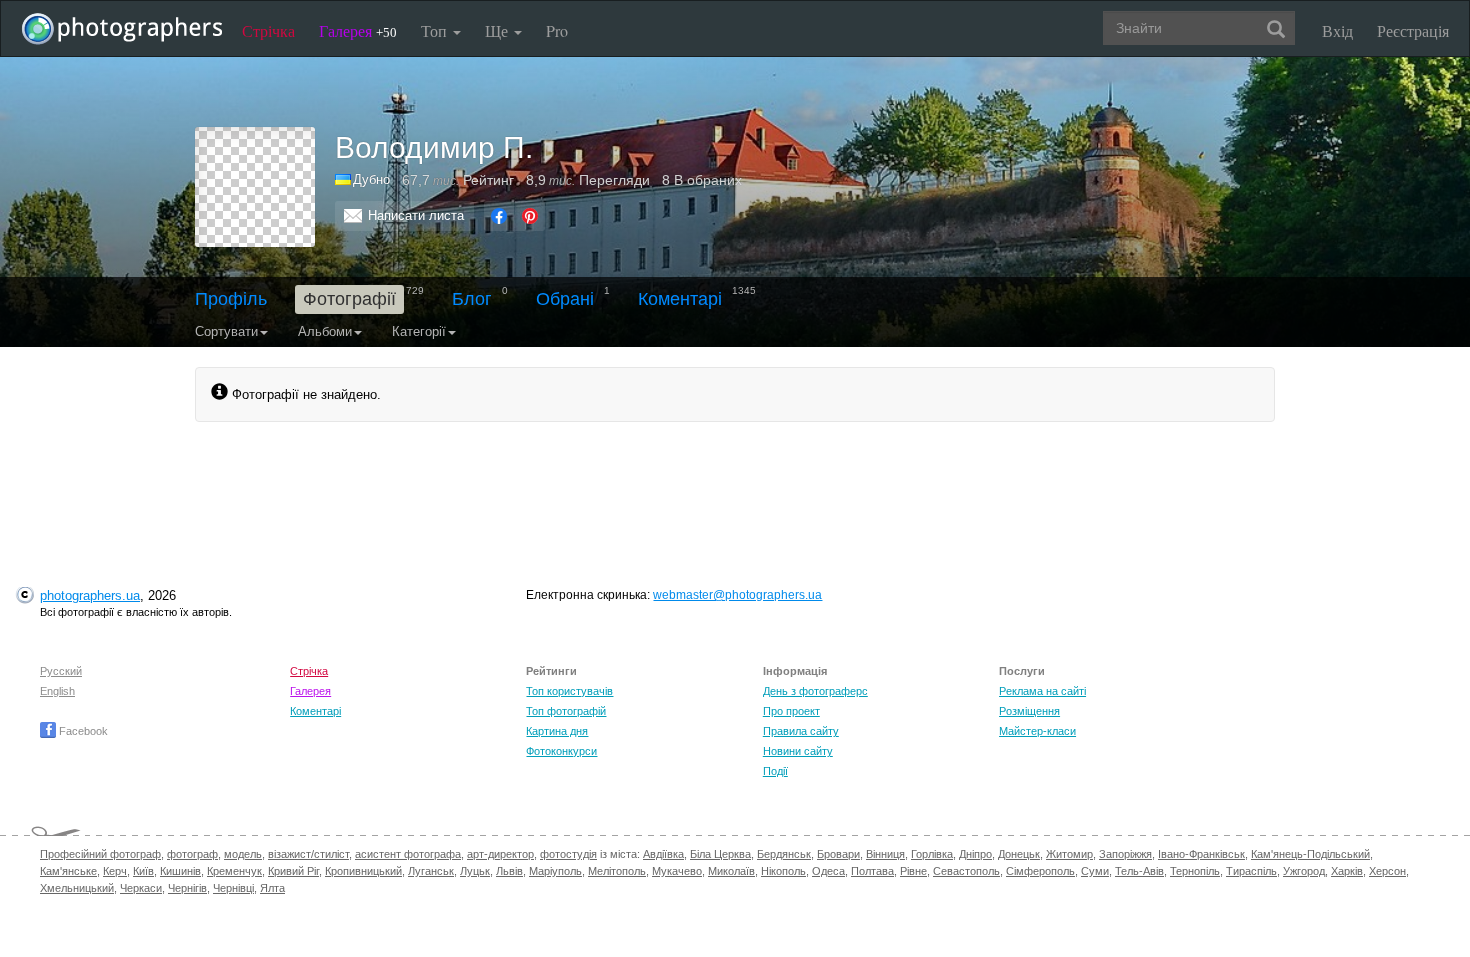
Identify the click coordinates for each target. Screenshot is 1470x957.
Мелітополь (617, 871)
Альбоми (325, 331)
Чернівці (233, 888)
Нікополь (783, 871)
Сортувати (226, 331)
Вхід (1337, 30)
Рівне (913, 871)
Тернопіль (1195, 871)
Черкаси (141, 888)
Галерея (358, 30)
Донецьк (1019, 854)
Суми (1095, 871)
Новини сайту (798, 751)
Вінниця (885, 854)
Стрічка (268, 30)
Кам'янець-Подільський (1310, 854)
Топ (436, 30)
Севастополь (966, 871)
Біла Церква (720, 854)
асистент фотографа (408, 854)
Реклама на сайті (1042, 691)
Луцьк (475, 871)
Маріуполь (555, 871)
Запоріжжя (1125, 854)
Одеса (828, 871)
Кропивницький (363, 871)
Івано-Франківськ (1201, 854)
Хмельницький (77, 888)
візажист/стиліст (308, 854)
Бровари (838, 854)
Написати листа (416, 215)
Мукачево (677, 871)
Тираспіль (1251, 871)
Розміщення (1029, 711)
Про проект (791, 711)
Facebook (82, 731)
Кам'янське (68, 871)
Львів (509, 871)
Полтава (872, 871)
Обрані (565, 299)
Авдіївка (663, 854)
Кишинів (180, 871)
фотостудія (568, 854)
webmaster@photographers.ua (737, 595)
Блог (472, 299)
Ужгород (1304, 871)
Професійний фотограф (100, 854)
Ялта (272, 888)
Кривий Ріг (293, 871)
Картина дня (557, 731)
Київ (143, 871)
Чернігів (187, 888)
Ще (498, 30)
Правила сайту (801, 731)
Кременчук (234, 871)
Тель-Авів (1139, 871)
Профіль (231, 299)
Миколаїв (731, 871)
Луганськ (431, 871)
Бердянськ (784, 854)
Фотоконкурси (561, 751)
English (57, 691)
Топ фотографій (566, 711)
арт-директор (500, 854)
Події (775, 771)
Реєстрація (1413, 30)
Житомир (1069, 854)
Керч (115, 871)
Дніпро (975, 854)
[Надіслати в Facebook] (499, 216)
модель (243, 854)
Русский (61, 671)
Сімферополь (1040, 871)
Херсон (1387, 871)
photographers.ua (90, 595)
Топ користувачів (569, 691)
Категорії (419, 331)
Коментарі (680, 299)
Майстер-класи (1037, 731)
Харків (1347, 871)
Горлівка (932, 854)
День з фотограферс (815, 691)
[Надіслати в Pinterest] (530, 216)
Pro (557, 30)
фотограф (192, 854)
